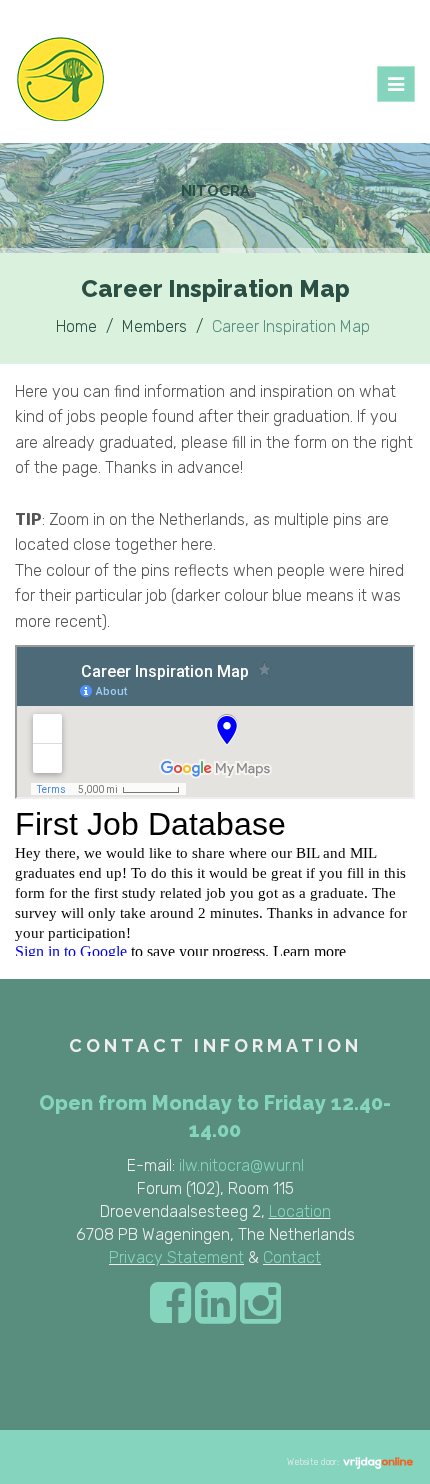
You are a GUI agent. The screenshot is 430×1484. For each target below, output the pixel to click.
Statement (203, 1257)
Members (154, 326)
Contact (292, 1257)
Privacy (136, 1257)
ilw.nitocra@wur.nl (241, 1165)
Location (300, 1211)
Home (76, 326)
